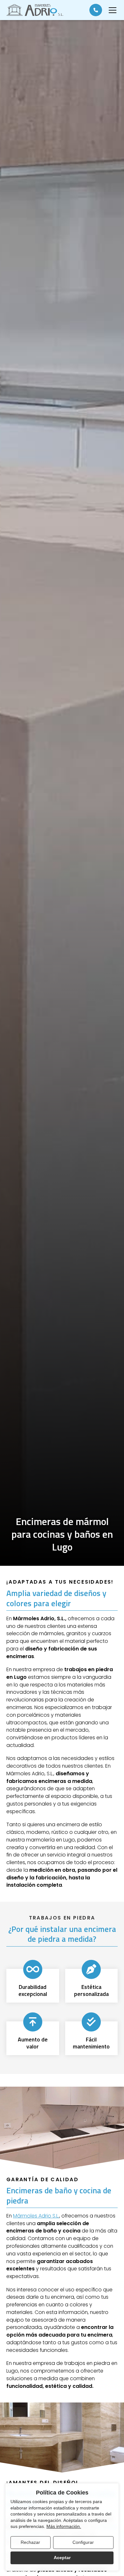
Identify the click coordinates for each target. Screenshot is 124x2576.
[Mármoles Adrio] (35, 10)
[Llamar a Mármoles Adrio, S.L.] (96, 10)
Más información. (64, 2526)
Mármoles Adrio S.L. (36, 2216)
